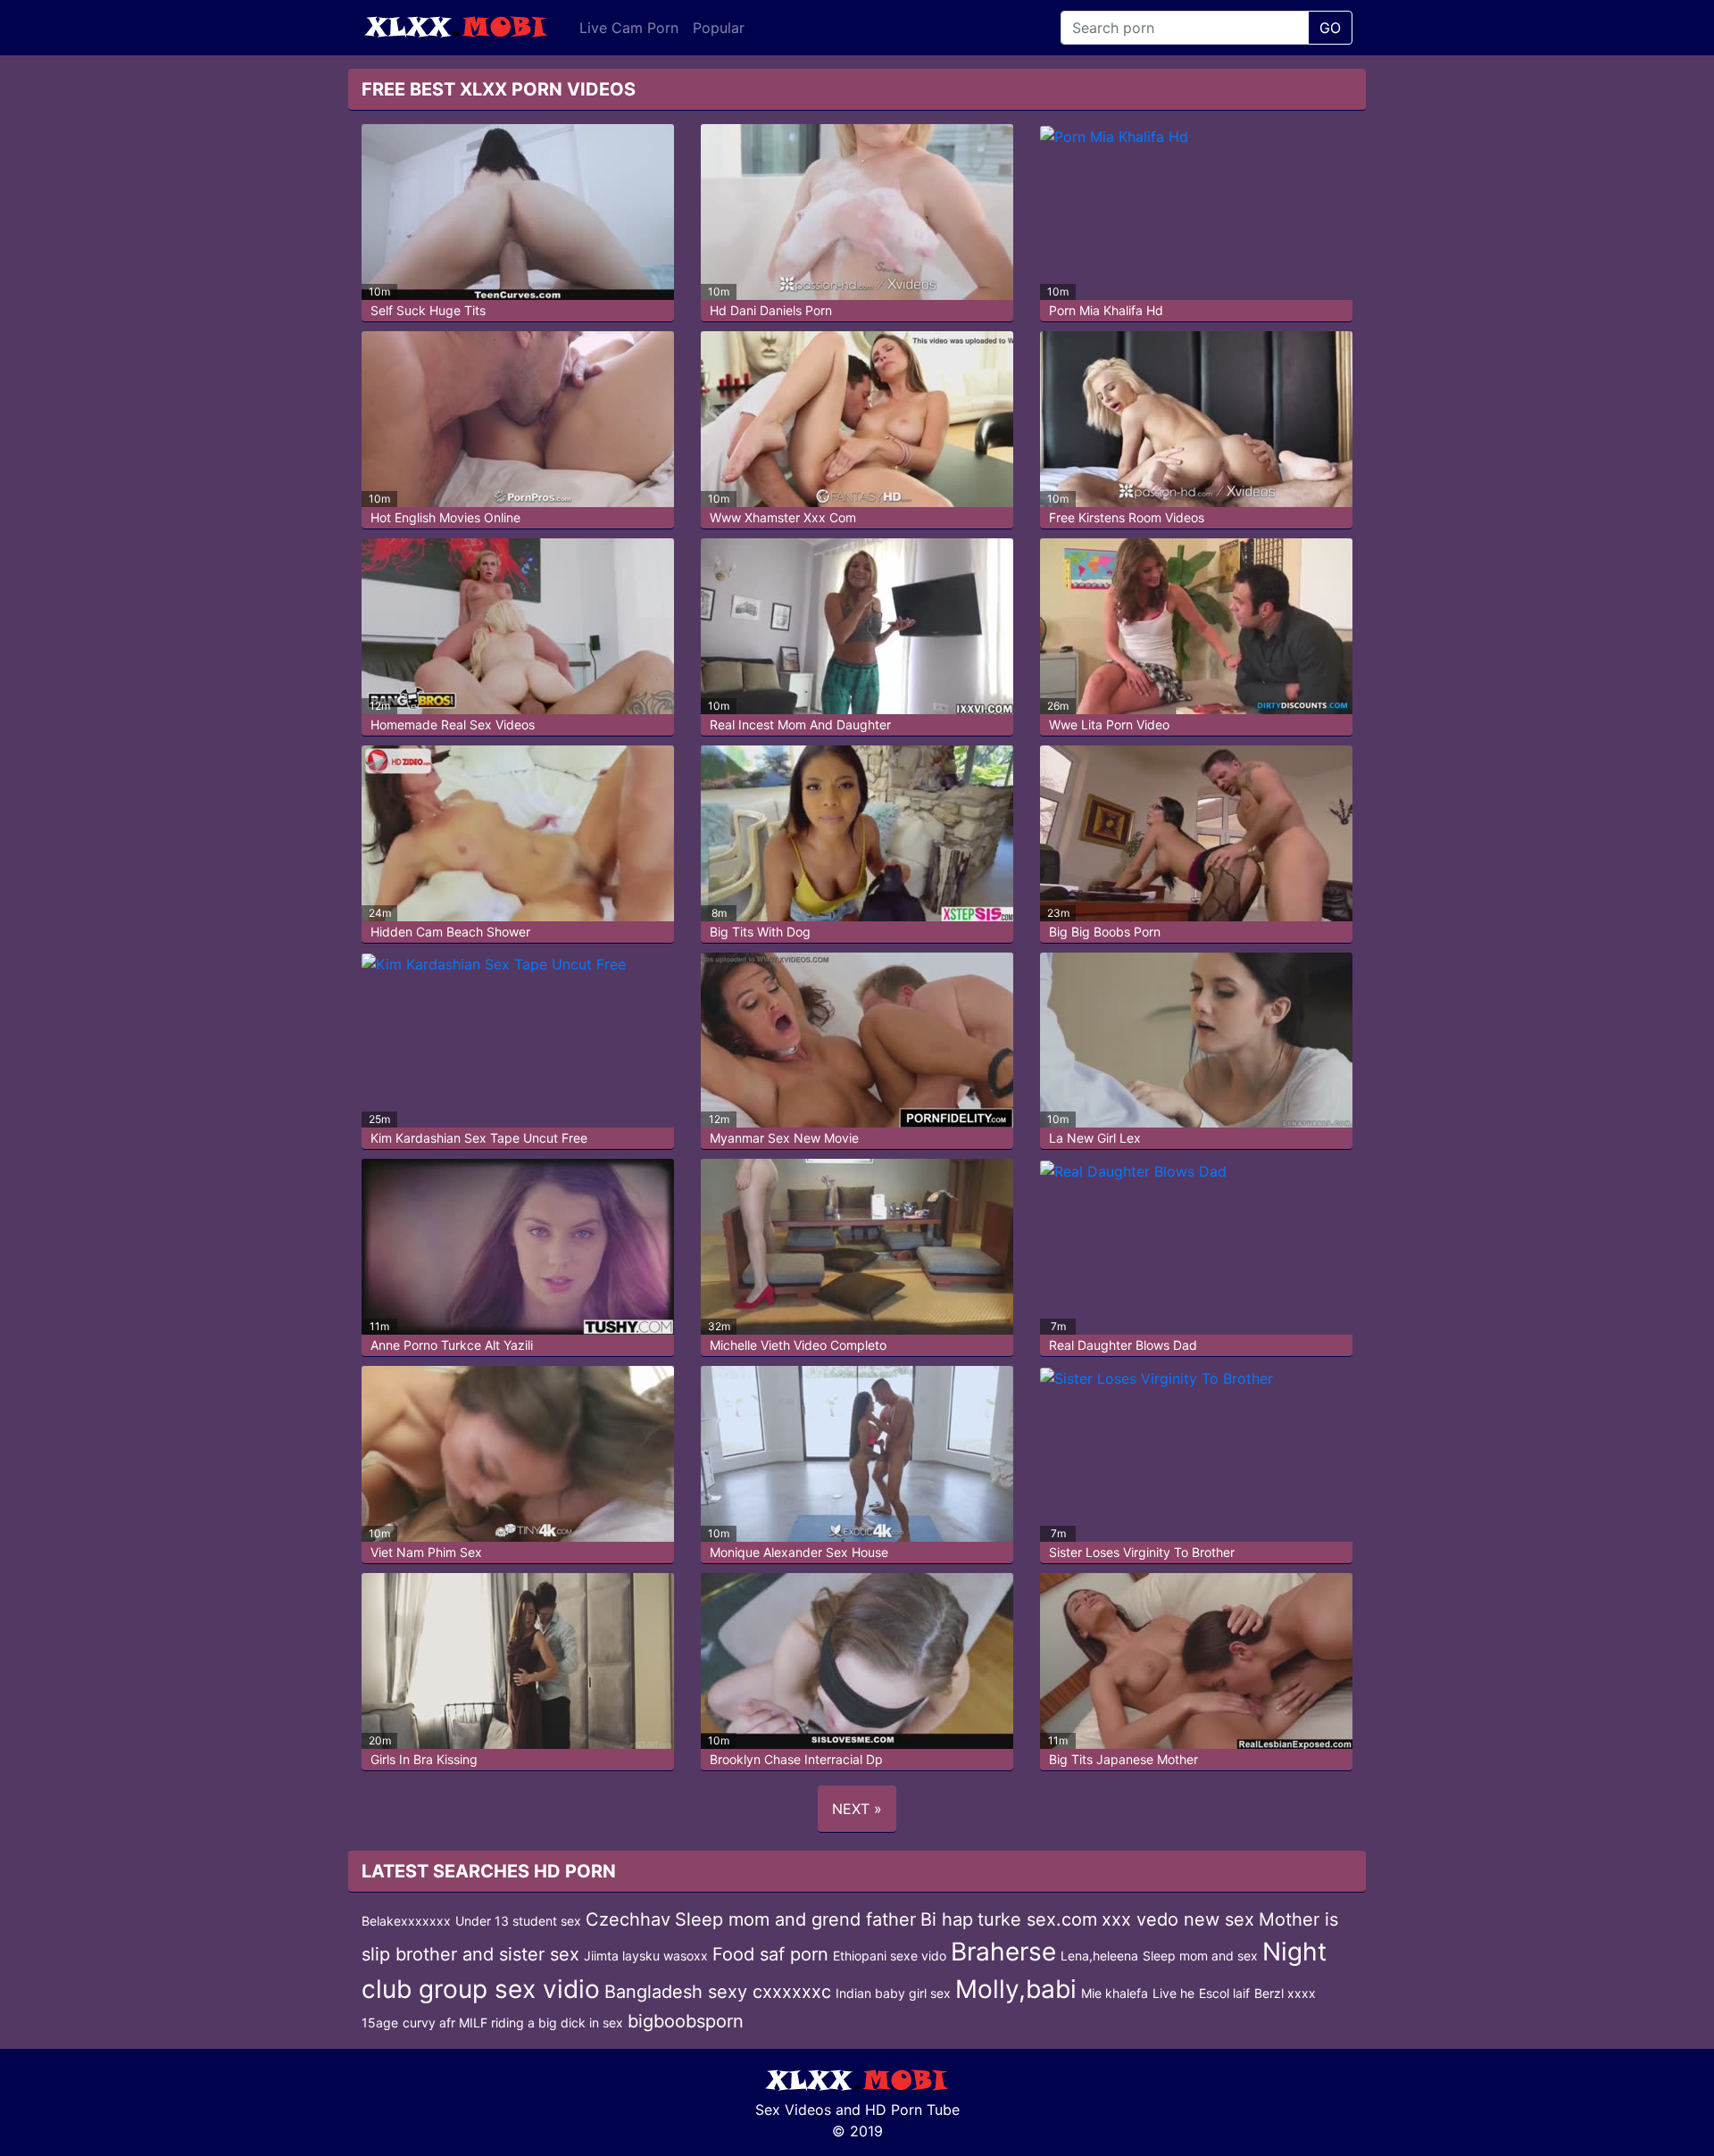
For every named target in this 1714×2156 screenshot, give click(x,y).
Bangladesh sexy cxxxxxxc (718, 1992)
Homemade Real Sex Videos (453, 724)
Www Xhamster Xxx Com (783, 517)
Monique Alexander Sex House (799, 1552)
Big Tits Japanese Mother (1123, 1759)
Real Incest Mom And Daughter (800, 724)
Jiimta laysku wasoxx (646, 1956)
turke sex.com (1037, 1919)
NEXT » (857, 1809)
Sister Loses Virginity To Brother (1142, 1552)
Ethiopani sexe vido (890, 1956)
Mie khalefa (1115, 1993)
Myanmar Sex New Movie (784, 1138)
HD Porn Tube (912, 2110)
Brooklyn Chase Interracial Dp (796, 1759)
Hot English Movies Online (445, 517)
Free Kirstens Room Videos (1127, 517)
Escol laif (1224, 1993)
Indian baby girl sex (893, 1993)
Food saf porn (770, 1954)
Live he (1173, 1993)
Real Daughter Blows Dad (1123, 1345)
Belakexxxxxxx (406, 1921)
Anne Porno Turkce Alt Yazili (452, 1345)
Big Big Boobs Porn (1105, 932)
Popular (719, 28)
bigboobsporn (686, 2021)
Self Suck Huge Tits (428, 310)
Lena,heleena (1099, 1956)
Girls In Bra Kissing (424, 1759)
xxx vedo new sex (1178, 1919)
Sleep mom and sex (1200, 1956)
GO (1330, 28)
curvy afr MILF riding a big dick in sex (513, 2023)
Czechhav (628, 1919)
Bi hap (947, 1919)
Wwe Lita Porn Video (1109, 724)
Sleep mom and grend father (795, 1919)
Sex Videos (793, 2110)
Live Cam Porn (629, 28)
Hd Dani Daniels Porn (771, 310)
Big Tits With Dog (760, 932)
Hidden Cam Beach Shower (450, 932)
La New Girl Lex (1095, 1138)
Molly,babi (1016, 1989)
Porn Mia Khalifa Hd (1106, 310)
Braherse (1003, 1952)
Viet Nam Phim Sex (426, 1552)
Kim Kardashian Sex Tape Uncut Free (479, 1138)
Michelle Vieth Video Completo (798, 1345)
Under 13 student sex (518, 1921)
